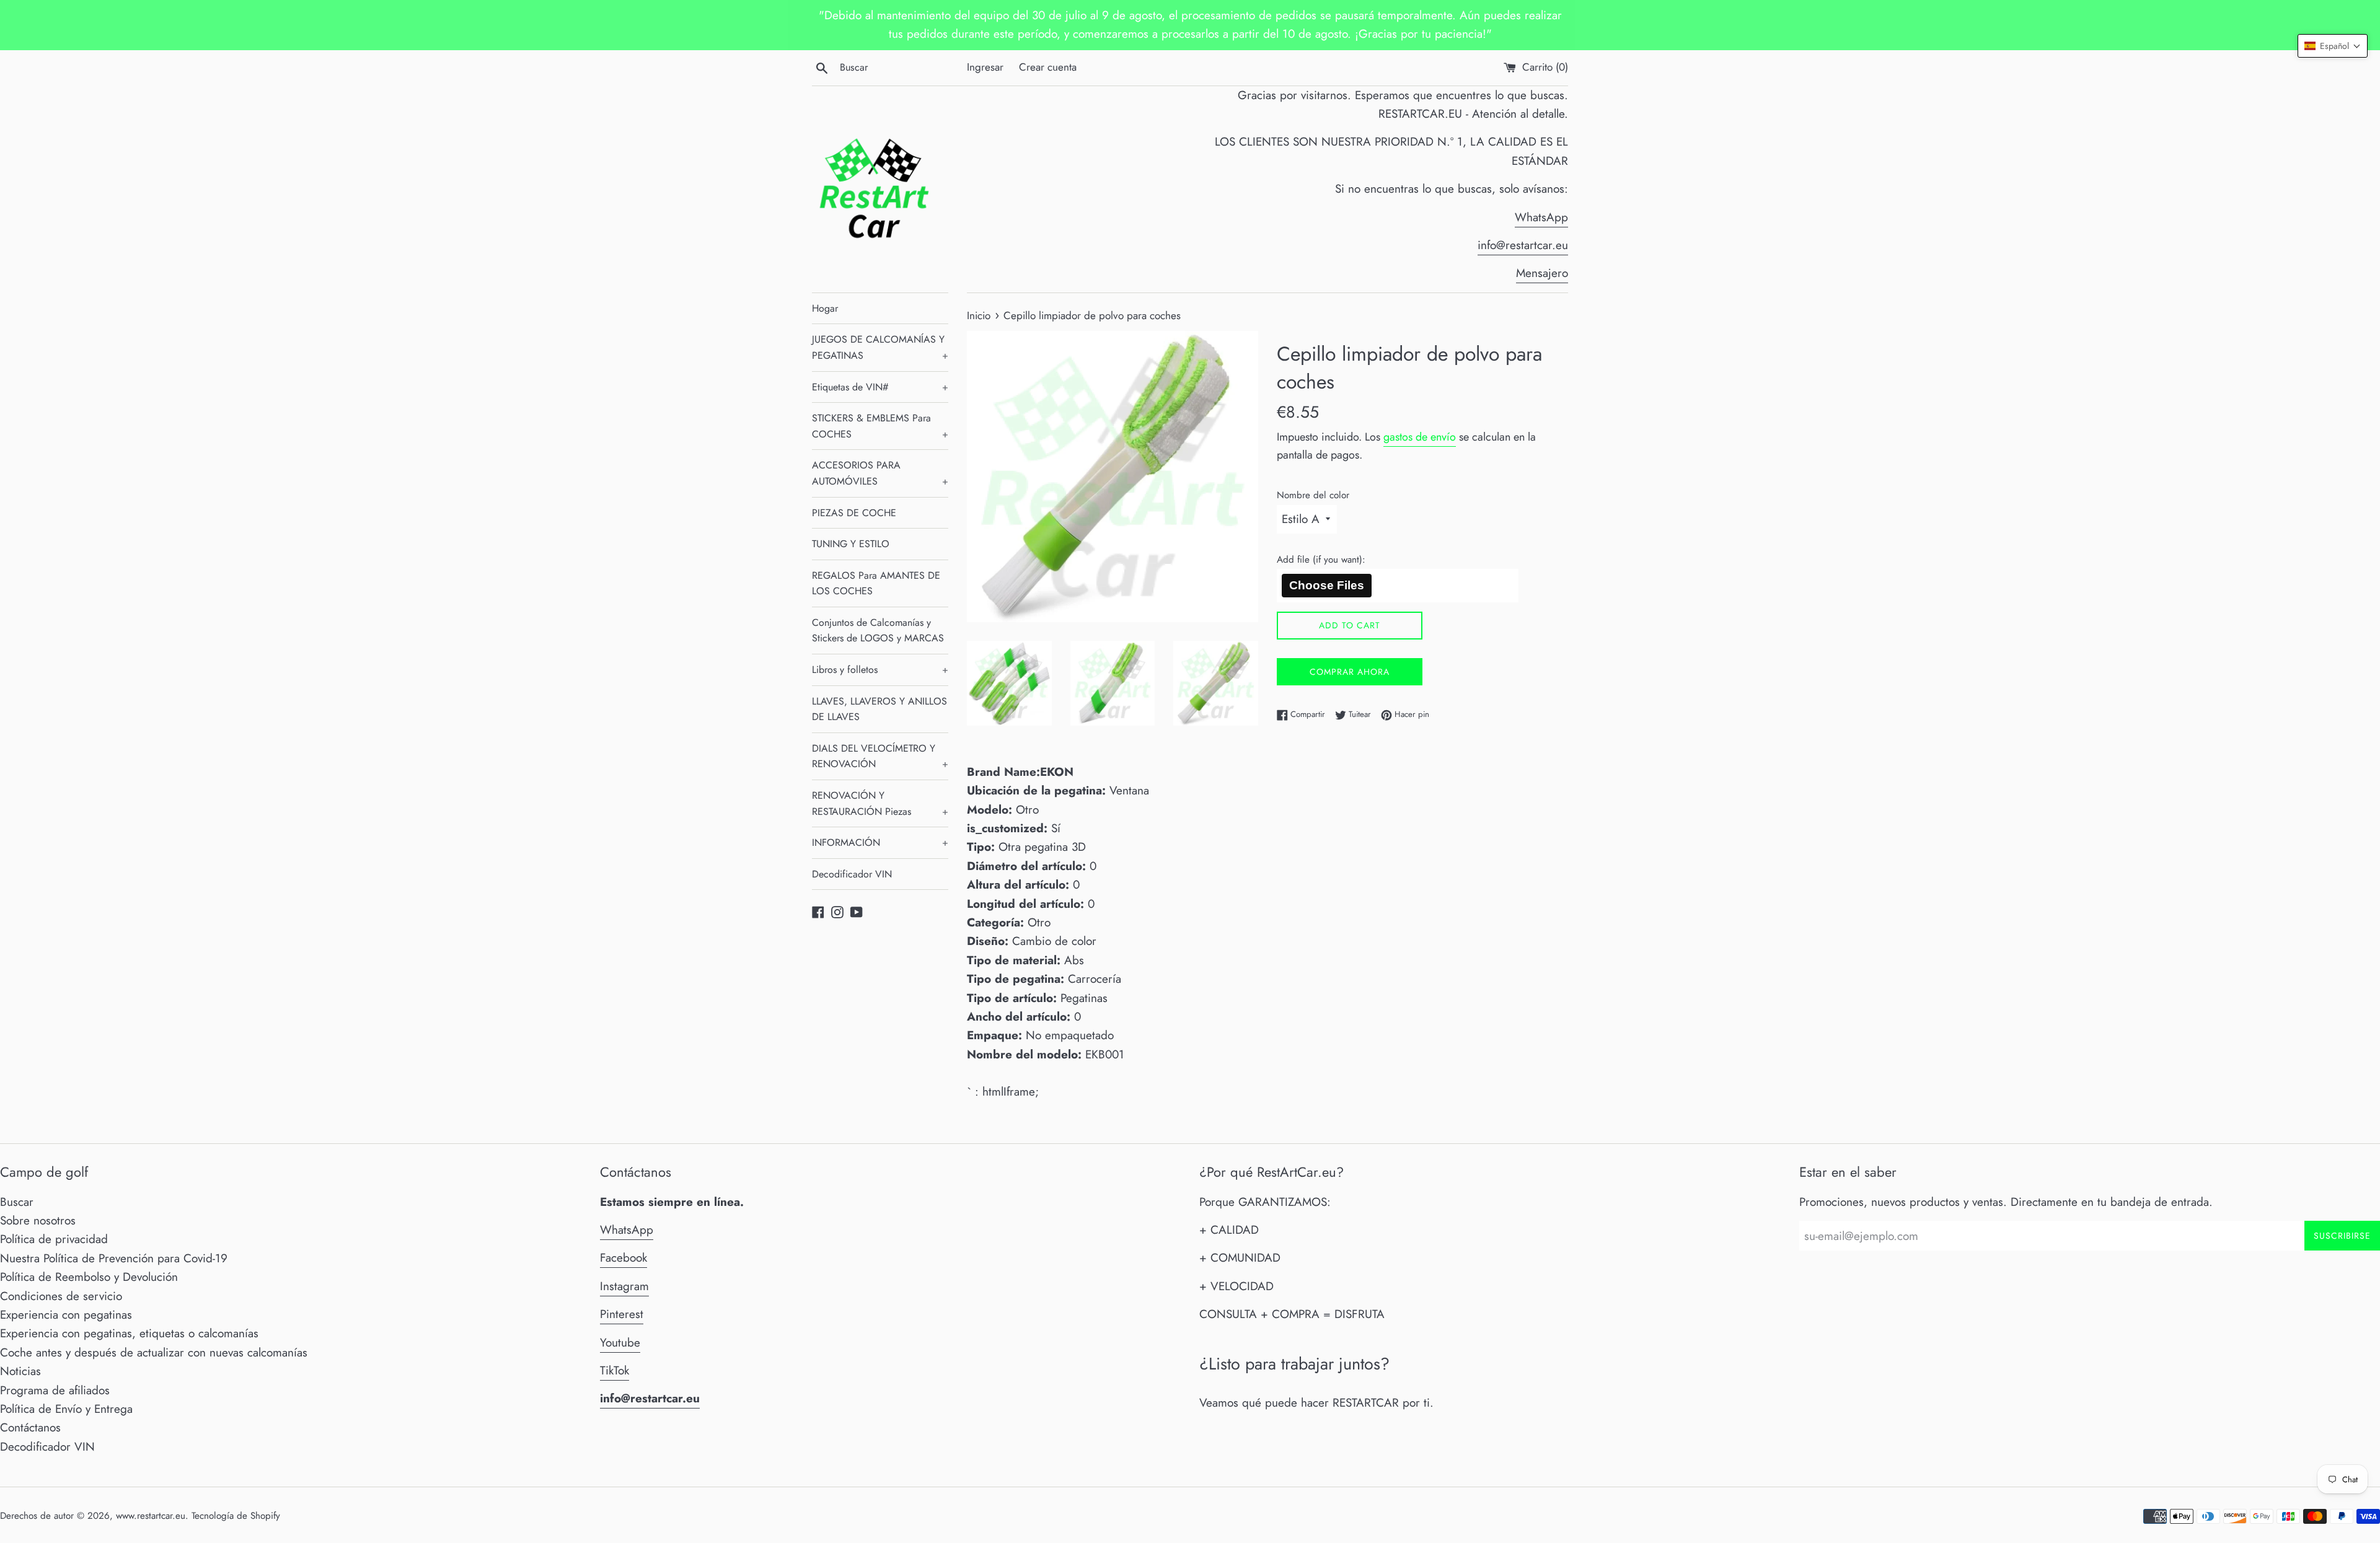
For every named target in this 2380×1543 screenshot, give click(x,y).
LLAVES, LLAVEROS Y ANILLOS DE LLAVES (879, 709)
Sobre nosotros (38, 1220)
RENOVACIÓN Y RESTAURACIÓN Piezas (880, 803)
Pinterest (622, 1314)
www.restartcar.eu (151, 1516)
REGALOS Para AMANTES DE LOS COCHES (876, 583)
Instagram (624, 1286)
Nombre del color (1313, 495)
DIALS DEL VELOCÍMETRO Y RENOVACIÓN (880, 756)
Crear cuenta (1048, 67)
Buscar (17, 1202)
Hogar (825, 308)
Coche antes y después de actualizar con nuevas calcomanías (154, 1352)
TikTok (615, 1370)
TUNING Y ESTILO (851, 544)
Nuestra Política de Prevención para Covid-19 (114, 1258)
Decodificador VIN (852, 874)
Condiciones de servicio (61, 1296)
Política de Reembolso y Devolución (89, 1277)
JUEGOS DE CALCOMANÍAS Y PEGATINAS (880, 347)
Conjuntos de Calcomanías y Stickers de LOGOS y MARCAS (878, 631)
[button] (2333, 46)
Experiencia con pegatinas (66, 1315)
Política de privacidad (54, 1239)
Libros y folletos (880, 670)
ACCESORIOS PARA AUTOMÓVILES (880, 473)
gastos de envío (1420, 437)
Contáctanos (30, 1427)
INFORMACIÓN (880, 842)
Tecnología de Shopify (236, 1516)
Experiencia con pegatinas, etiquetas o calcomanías (129, 1333)
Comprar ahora (1350, 672)
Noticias (20, 1371)
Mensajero (1542, 273)
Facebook (624, 1258)
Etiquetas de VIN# (880, 387)
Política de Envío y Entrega (66, 1409)
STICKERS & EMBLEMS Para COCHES (880, 426)
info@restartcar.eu (1523, 245)
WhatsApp (1541, 217)
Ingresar (985, 67)
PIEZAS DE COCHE (854, 513)
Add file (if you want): (1321, 560)
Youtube (620, 1343)
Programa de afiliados (55, 1390)
